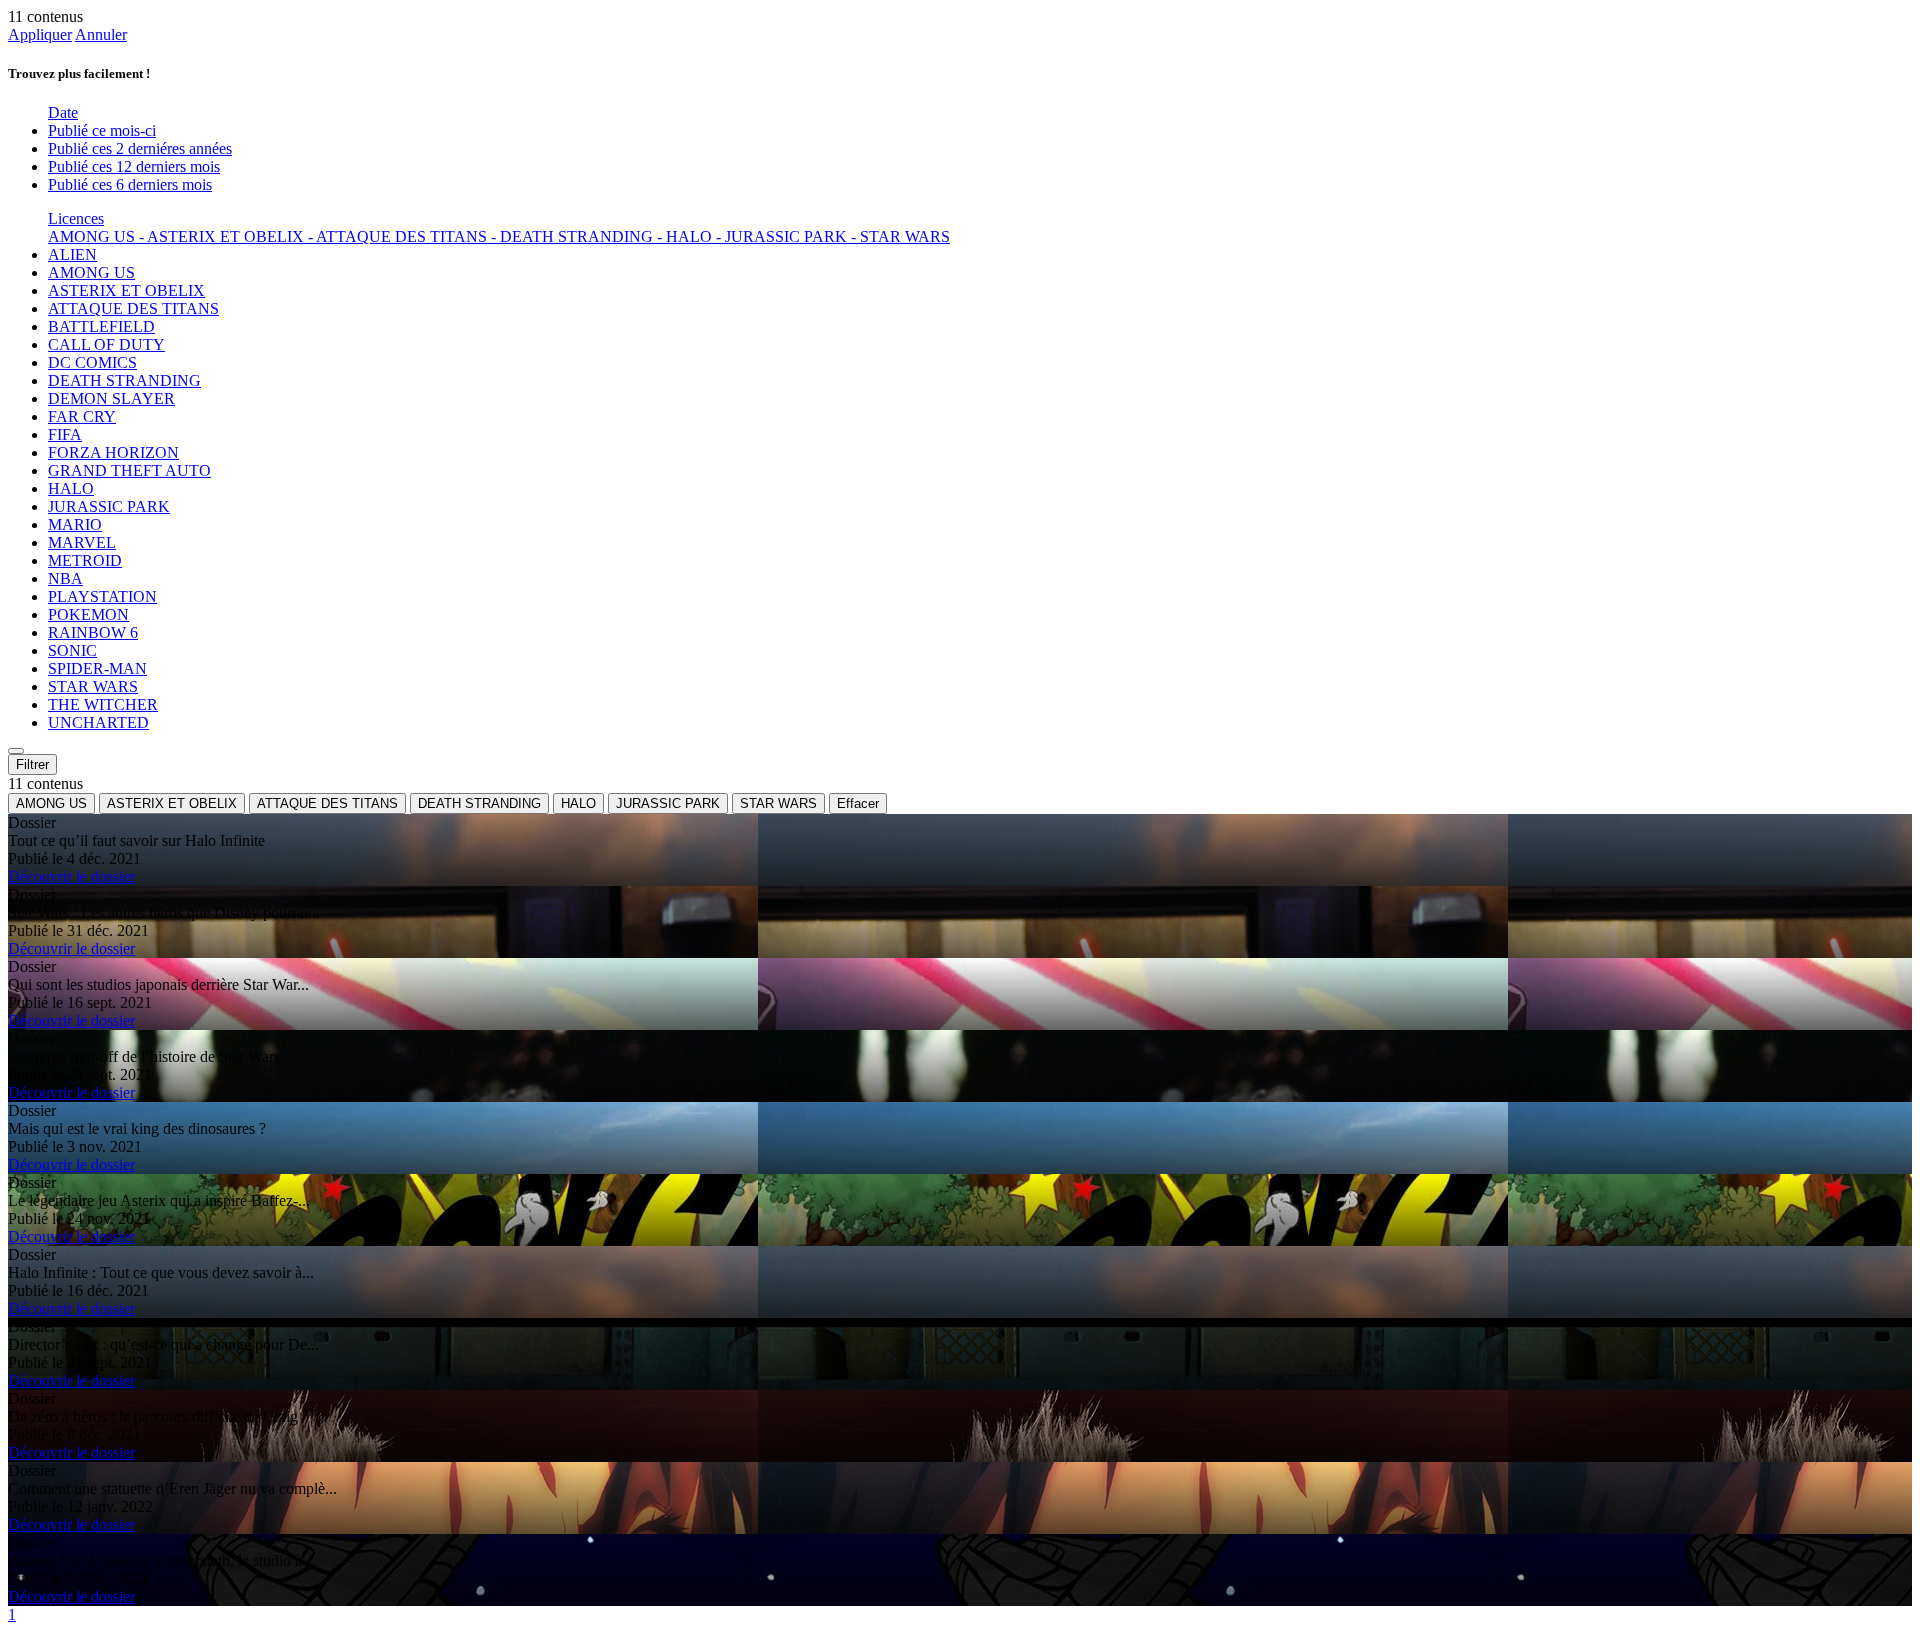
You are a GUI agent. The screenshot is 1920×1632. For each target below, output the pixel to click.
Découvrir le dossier (71, 876)
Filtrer (32, 764)
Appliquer (40, 34)
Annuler (101, 34)
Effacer (858, 803)
